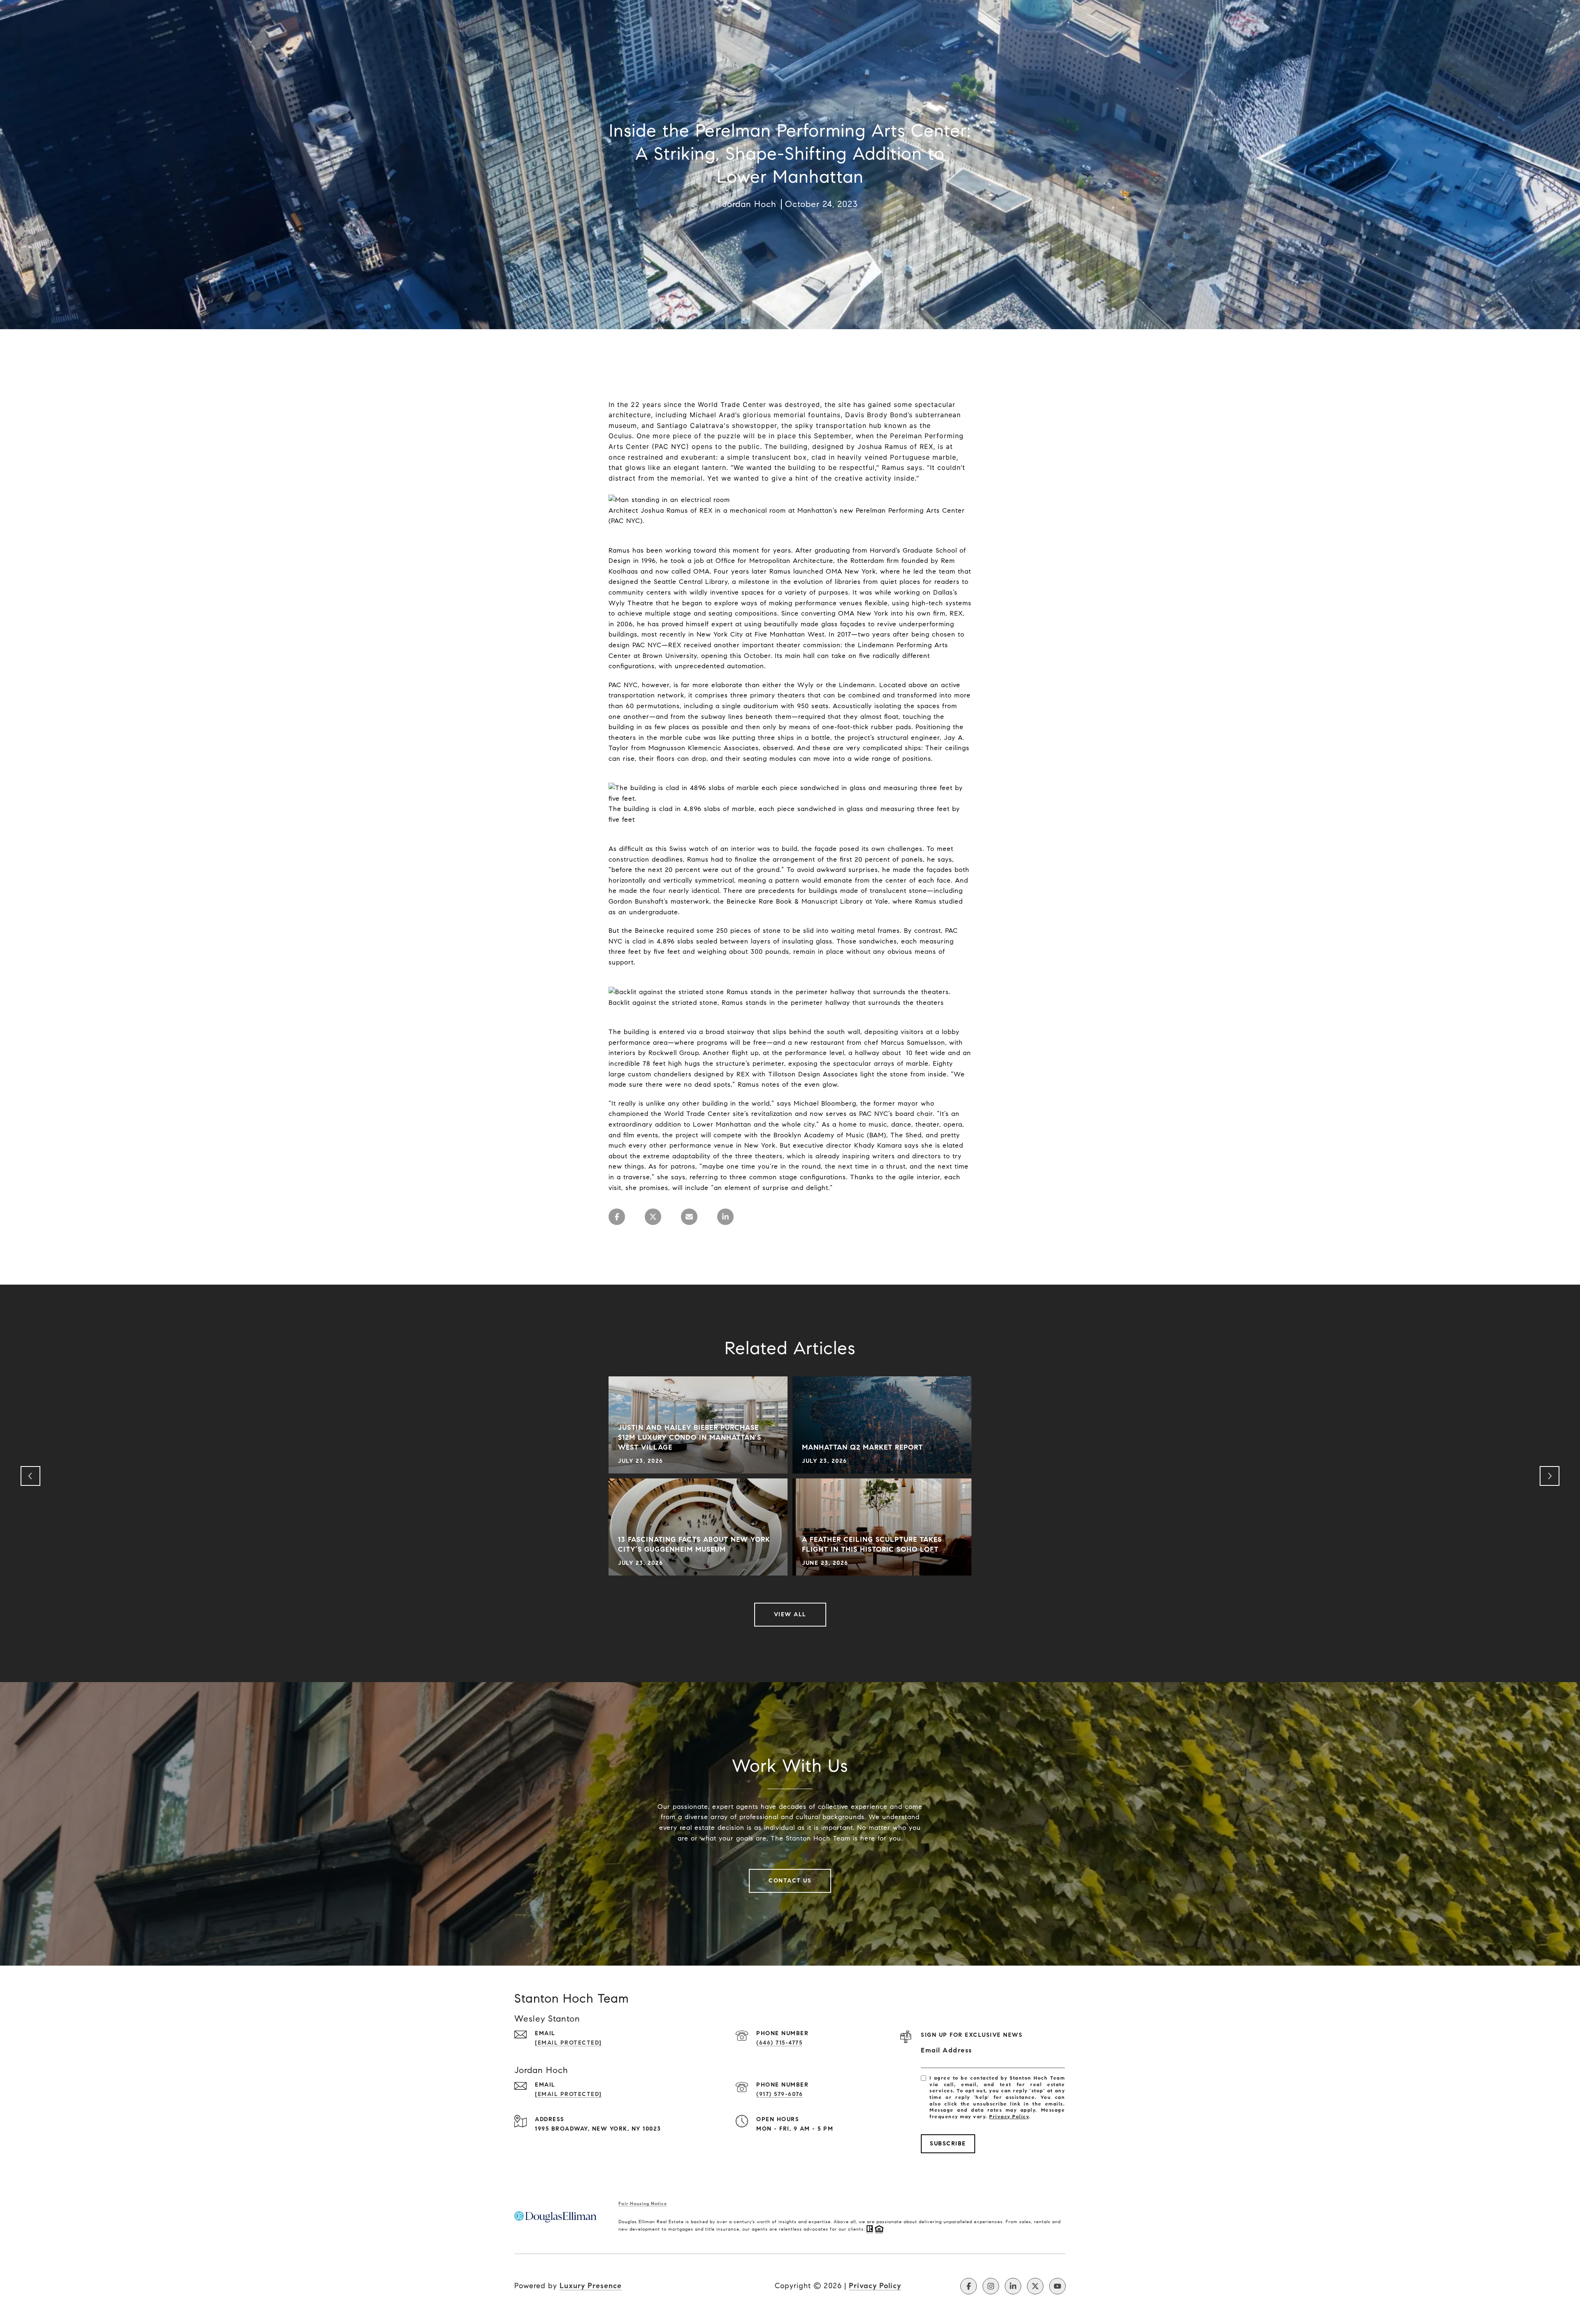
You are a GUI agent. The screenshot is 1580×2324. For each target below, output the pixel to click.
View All (790, 1614)
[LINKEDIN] (1013, 2286)
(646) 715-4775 (779, 2043)
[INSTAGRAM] (991, 2286)
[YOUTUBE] (1057, 2286)
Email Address (947, 2050)
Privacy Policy (1009, 2116)
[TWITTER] (1035, 2286)
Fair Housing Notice (643, 2203)
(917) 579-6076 (780, 2094)
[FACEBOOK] (969, 2286)
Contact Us (790, 1881)
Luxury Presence (591, 2286)
